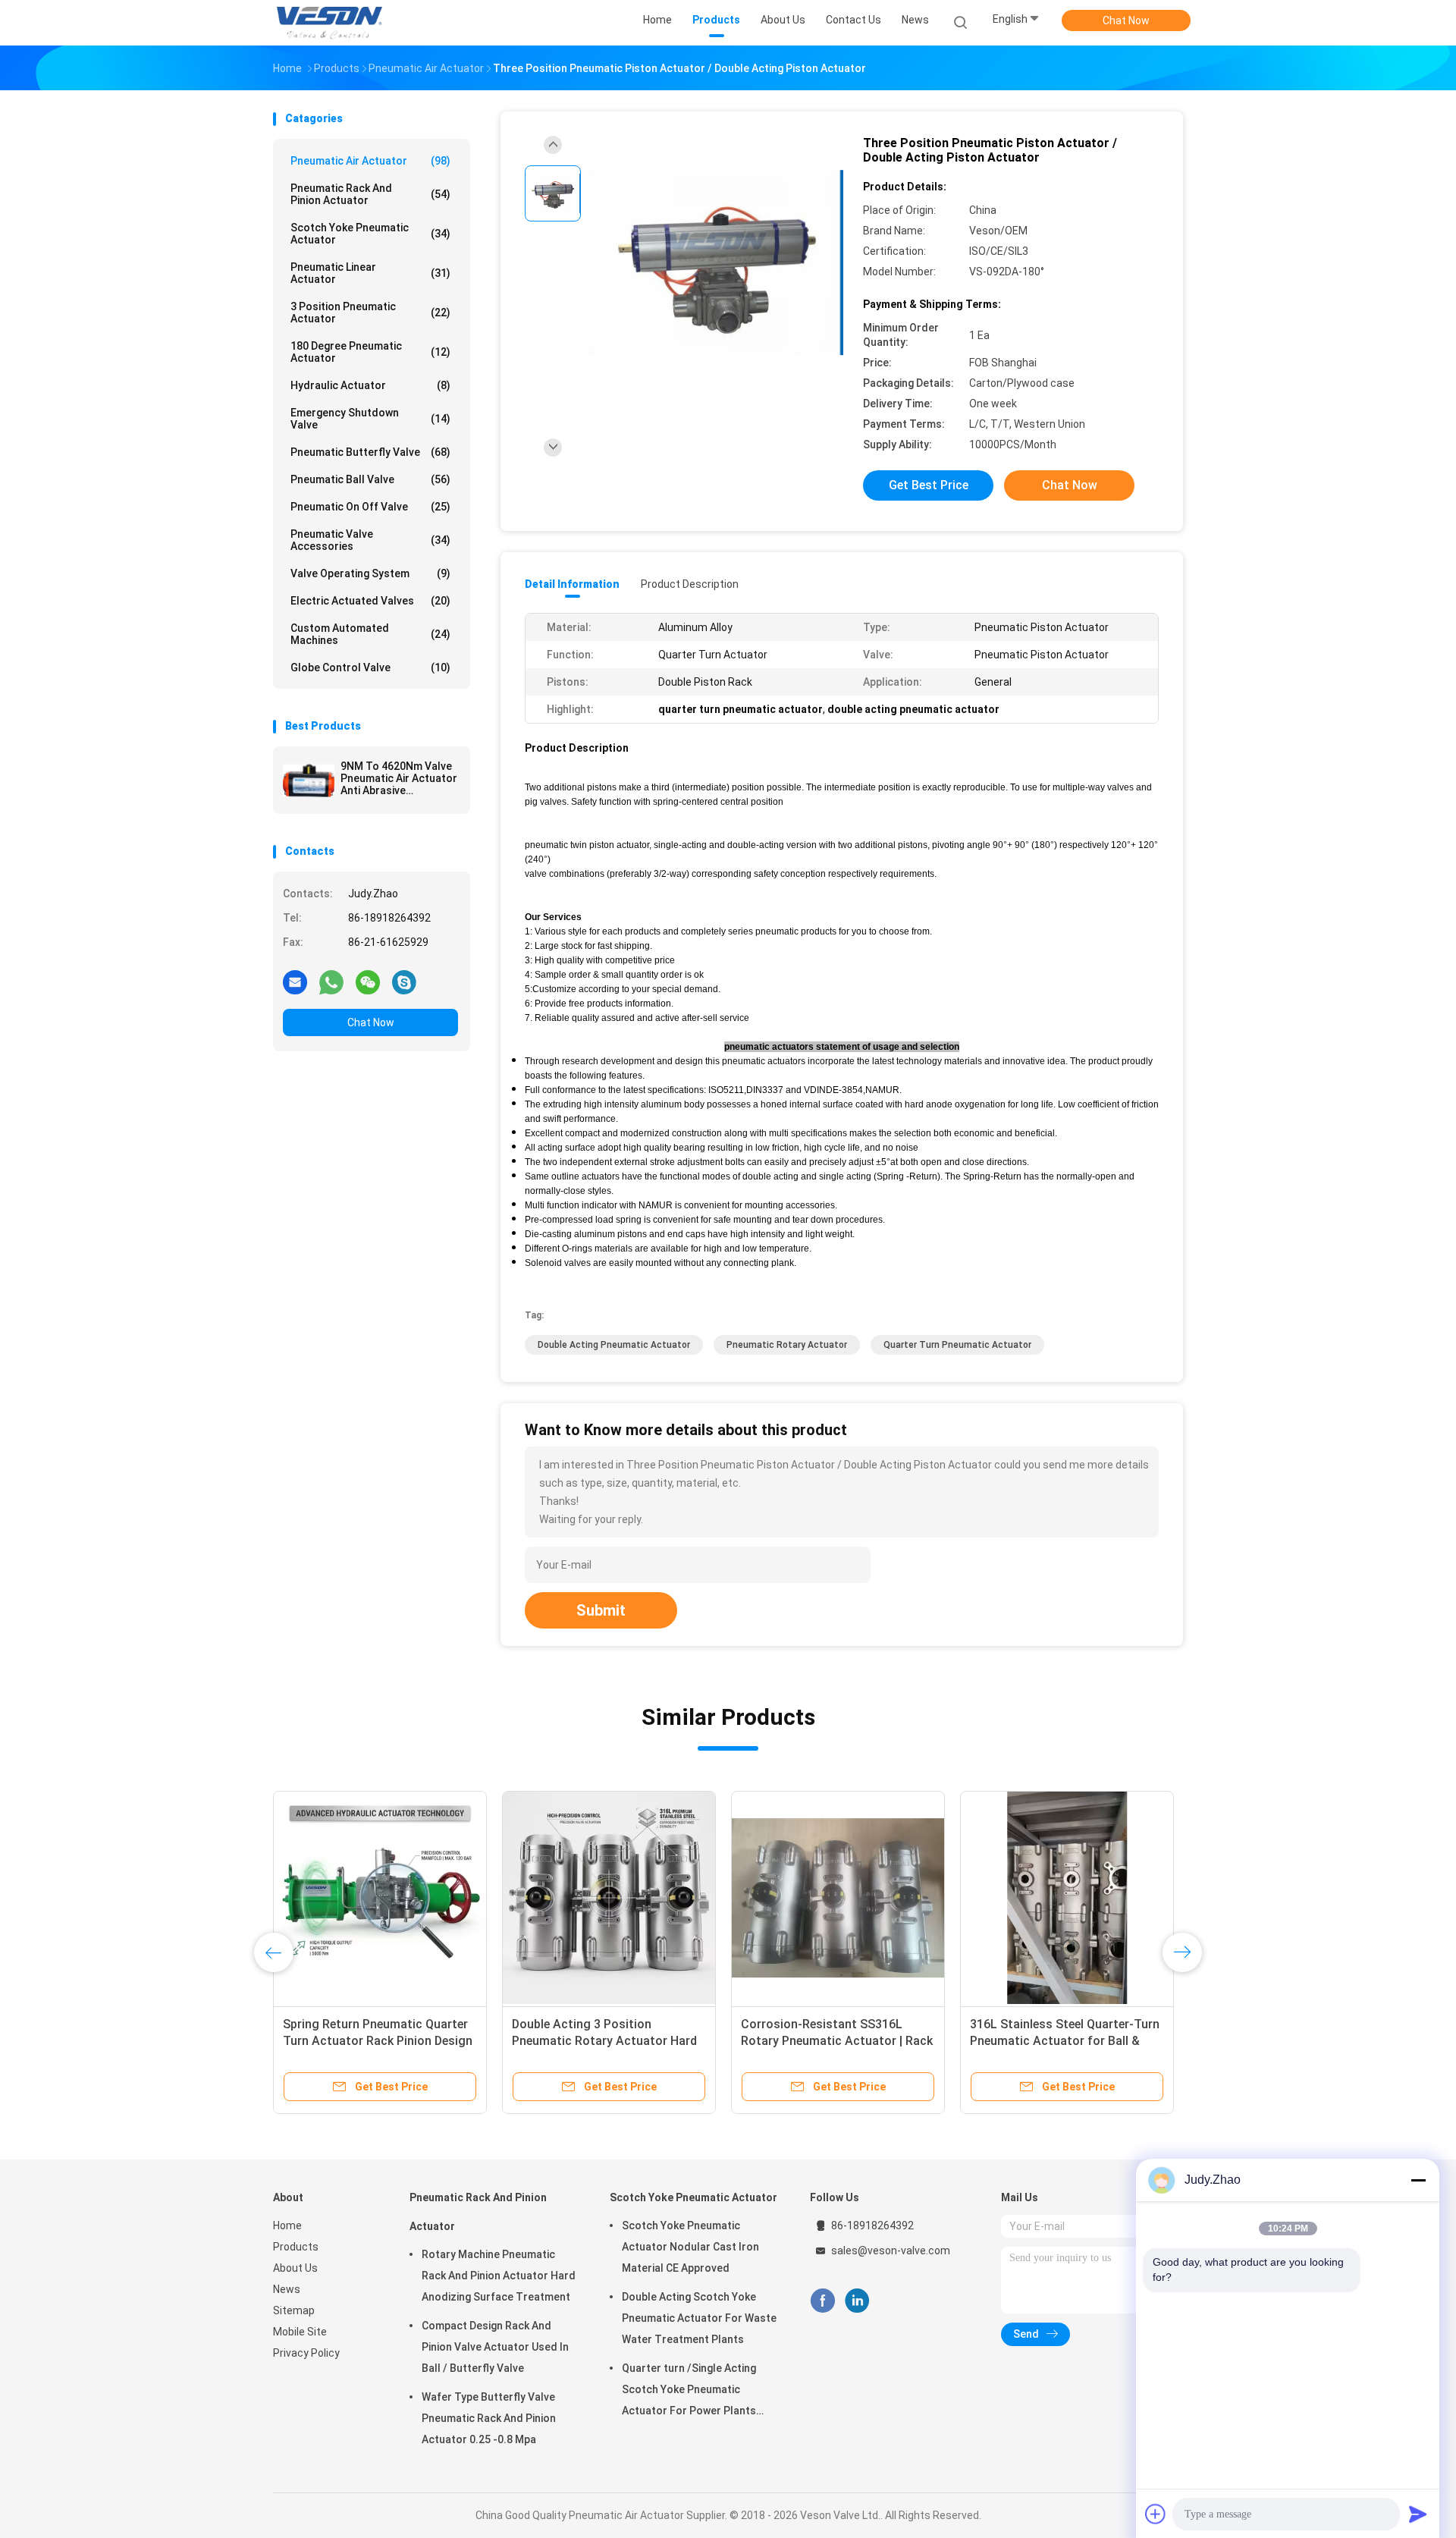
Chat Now (1126, 20)
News (287, 2289)
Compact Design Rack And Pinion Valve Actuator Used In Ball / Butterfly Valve (495, 2347)
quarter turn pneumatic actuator (957, 1345)
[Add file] (1156, 2514)
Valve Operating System (370, 573)
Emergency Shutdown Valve (370, 419)
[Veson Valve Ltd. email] (295, 982)
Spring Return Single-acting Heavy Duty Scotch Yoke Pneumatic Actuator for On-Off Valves (607, 2041)
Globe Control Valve (370, 667)
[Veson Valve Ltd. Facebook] (822, 2301)
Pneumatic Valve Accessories (370, 540)
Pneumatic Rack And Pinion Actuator (370, 194)
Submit (601, 1610)
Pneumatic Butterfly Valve (370, 452)
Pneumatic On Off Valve (370, 507)
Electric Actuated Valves (370, 601)
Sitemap (294, 2310)
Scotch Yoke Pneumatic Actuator (370, 234)
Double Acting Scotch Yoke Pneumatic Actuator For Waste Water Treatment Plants (699, 2318)
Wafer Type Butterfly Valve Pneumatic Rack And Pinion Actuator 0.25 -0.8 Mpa (489, 2418)
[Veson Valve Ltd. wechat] (368, 982)
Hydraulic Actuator (370, 385)
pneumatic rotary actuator (787, 1345)
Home (287, 2225)
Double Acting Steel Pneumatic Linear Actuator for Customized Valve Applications (1060, 2041)
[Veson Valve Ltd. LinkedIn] (857, 2301)
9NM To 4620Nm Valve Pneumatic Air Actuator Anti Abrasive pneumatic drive (399, 778)
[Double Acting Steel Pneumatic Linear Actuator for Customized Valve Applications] (1067, 1898)
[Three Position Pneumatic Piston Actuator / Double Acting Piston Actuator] (716, 264)
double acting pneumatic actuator (614, 1345)
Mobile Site (300, 2332)
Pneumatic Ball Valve (370, 479)
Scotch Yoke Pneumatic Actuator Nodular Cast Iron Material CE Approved (690, 2247)
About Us (295, 2268)
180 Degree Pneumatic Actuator (370, 352)
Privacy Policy (306, 2353)
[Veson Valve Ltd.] (332, 23)
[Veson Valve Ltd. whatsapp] (331, 982)
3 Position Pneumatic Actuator (370, 313)
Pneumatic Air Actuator (370, 161)
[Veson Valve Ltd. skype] (404, 982)
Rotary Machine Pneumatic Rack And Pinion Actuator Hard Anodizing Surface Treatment (499, 2276)
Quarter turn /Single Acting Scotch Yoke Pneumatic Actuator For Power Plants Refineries (689, 2392)
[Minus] (1418, 2180)
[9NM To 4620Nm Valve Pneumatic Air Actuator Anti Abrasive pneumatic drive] (309, 781)
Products (296, 2247)
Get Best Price (929, 485)
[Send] (1418, 2514)
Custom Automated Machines (370, 634)
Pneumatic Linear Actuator (370, 273)
